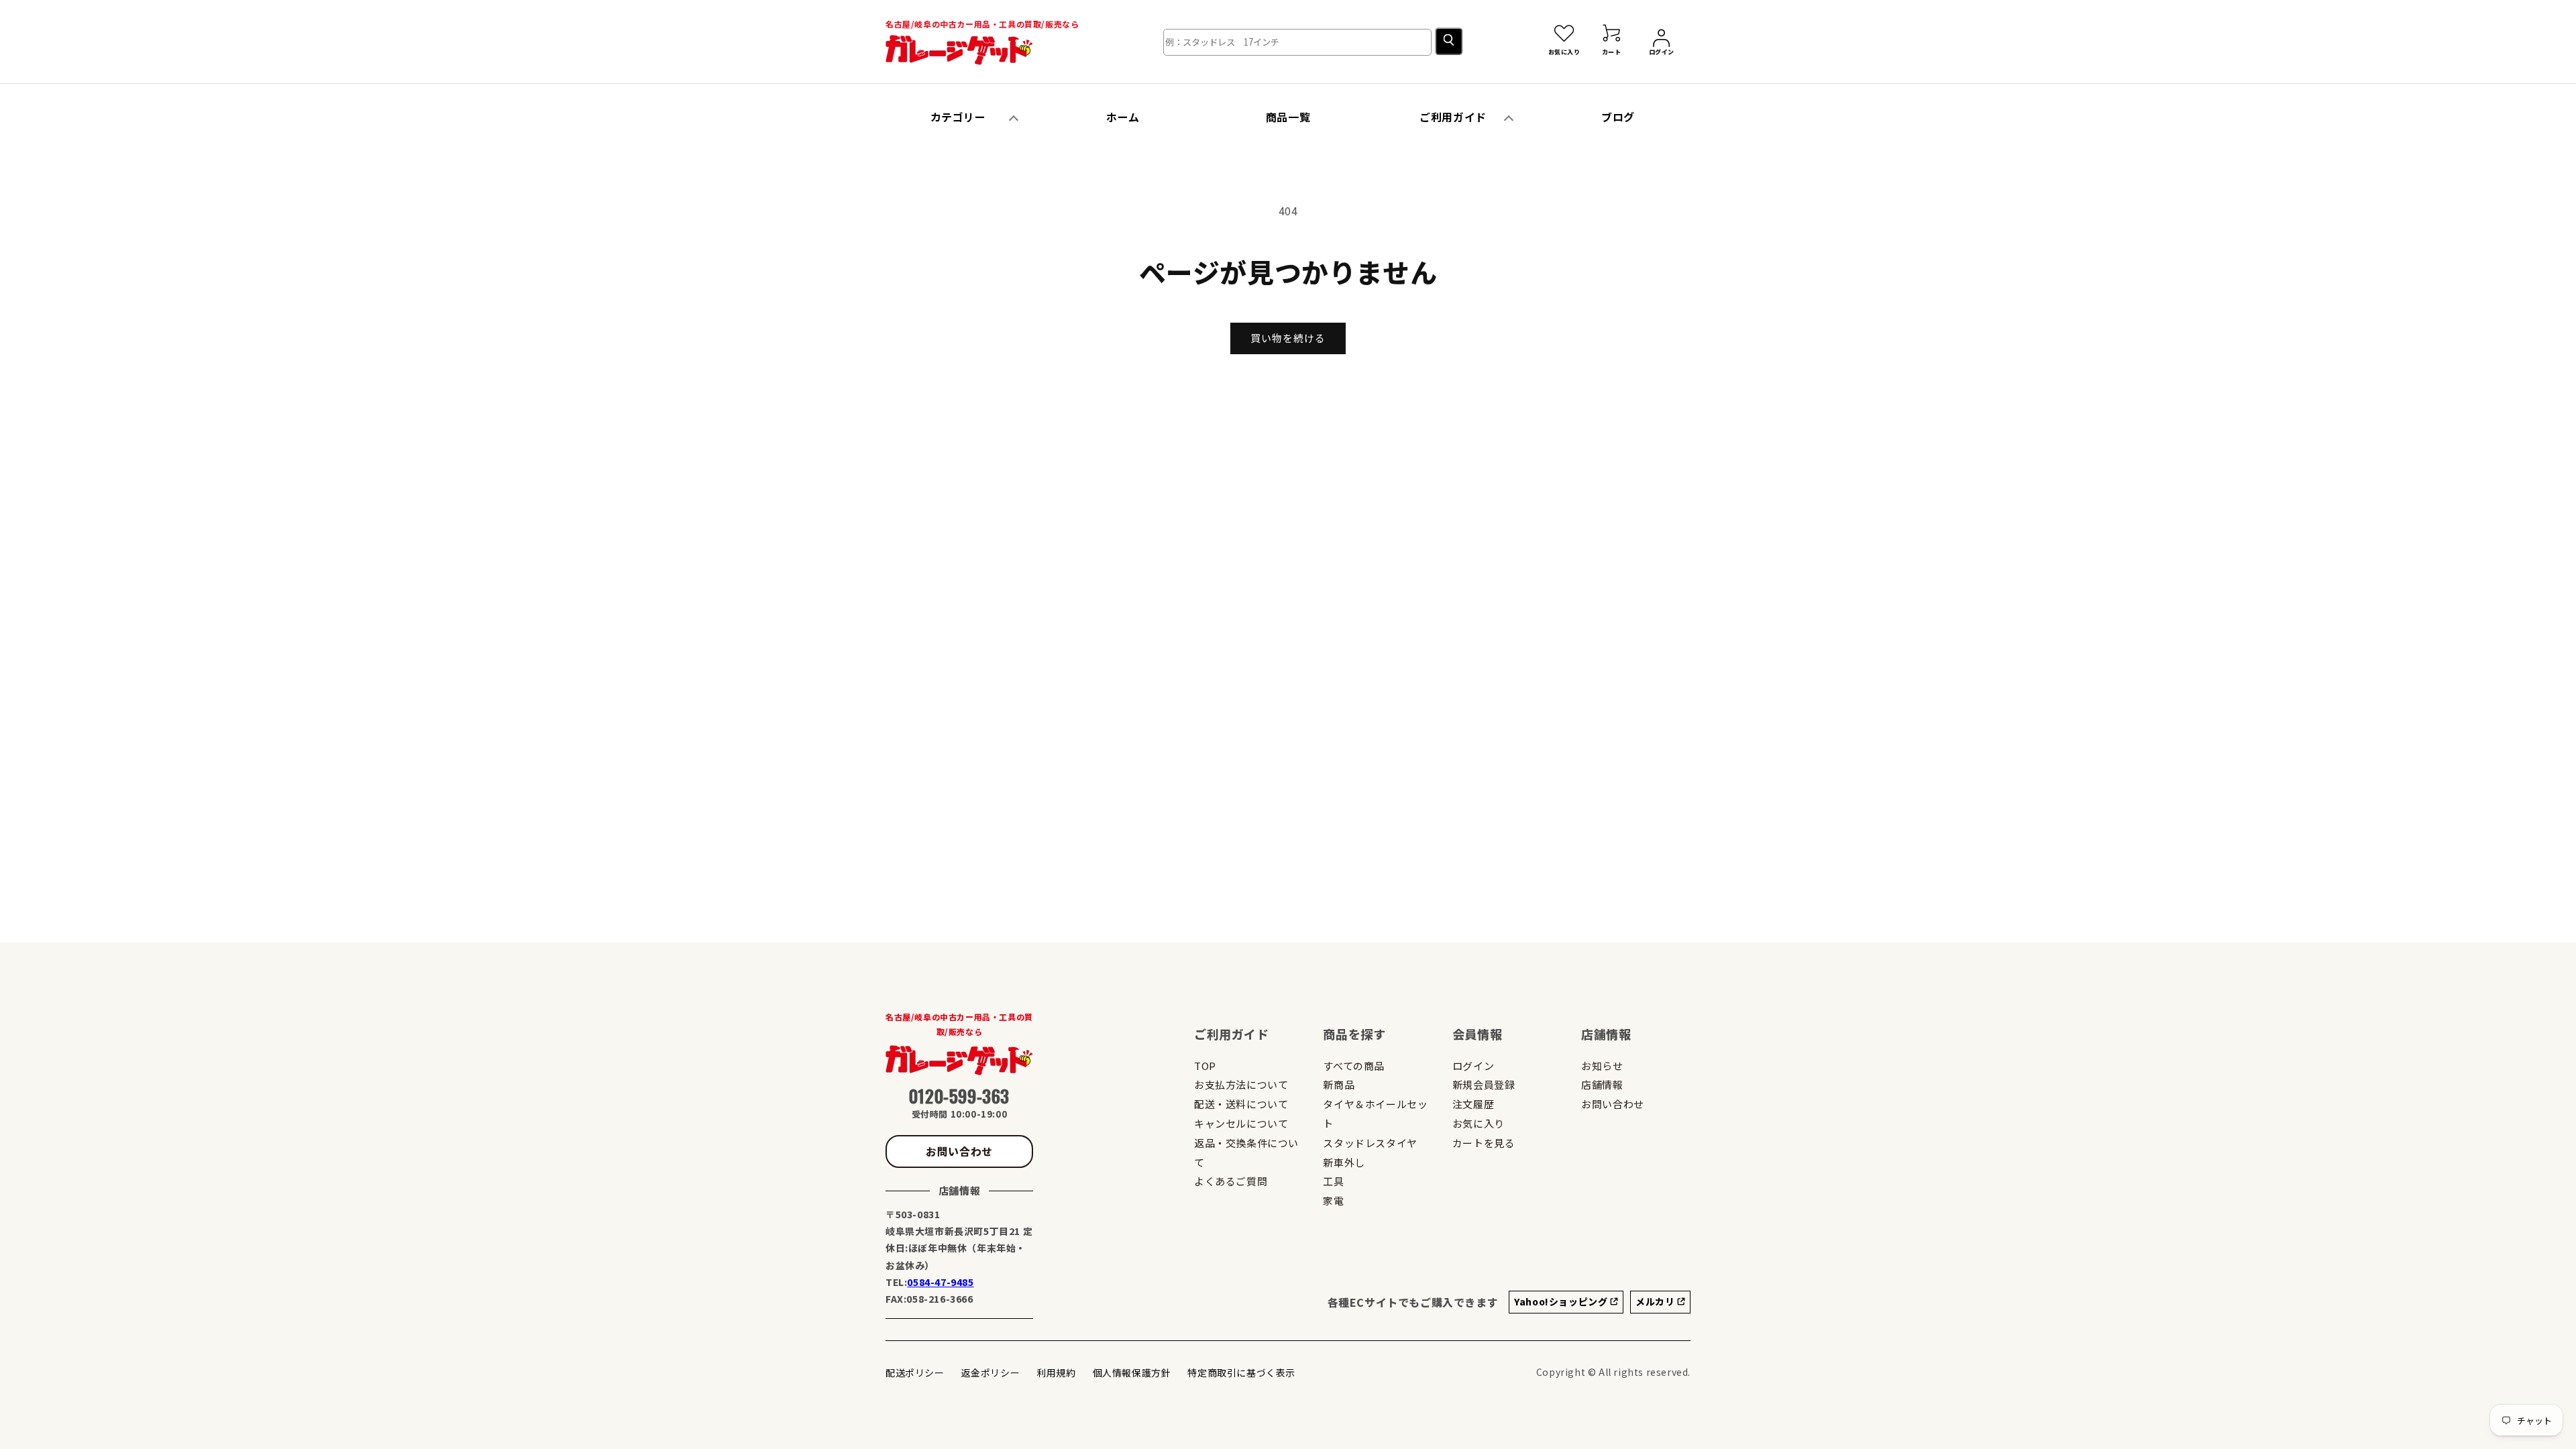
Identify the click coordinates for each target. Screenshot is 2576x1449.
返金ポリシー (991, 1373)
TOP (1205, 1066)
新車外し (1344, 1162)
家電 (1333, 1200)
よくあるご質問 (1231, 1181)
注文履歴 (1473, 1104)
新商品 (1339, 1084)
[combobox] (1297, 42)
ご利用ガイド (1453, 117)
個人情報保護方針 (1132, 1373)
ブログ (1618, 117)
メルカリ (1656, 1301)
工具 (1333, 1181)
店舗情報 (1602, 1084)
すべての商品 (1354, 1066)
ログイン (1473, 1066)
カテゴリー (958, 117)
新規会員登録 (1484, 1084)
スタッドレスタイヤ (1370, 1143)
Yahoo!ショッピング (1562, 1301)
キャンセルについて (1241, 1123)
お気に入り (1479, 1123)
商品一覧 (1288, 117)
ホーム (1123, 117)
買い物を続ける (1288, 338)
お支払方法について (1241, 1084)
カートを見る (1484, 1143)
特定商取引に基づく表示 (1241, 1373)
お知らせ (1602, 1066)
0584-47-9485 (940, 1282)
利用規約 (1056, 1373)
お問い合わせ (959, 1151)
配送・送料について (1241, 1104)
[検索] (1449, 41)
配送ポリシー (915, 1373)
